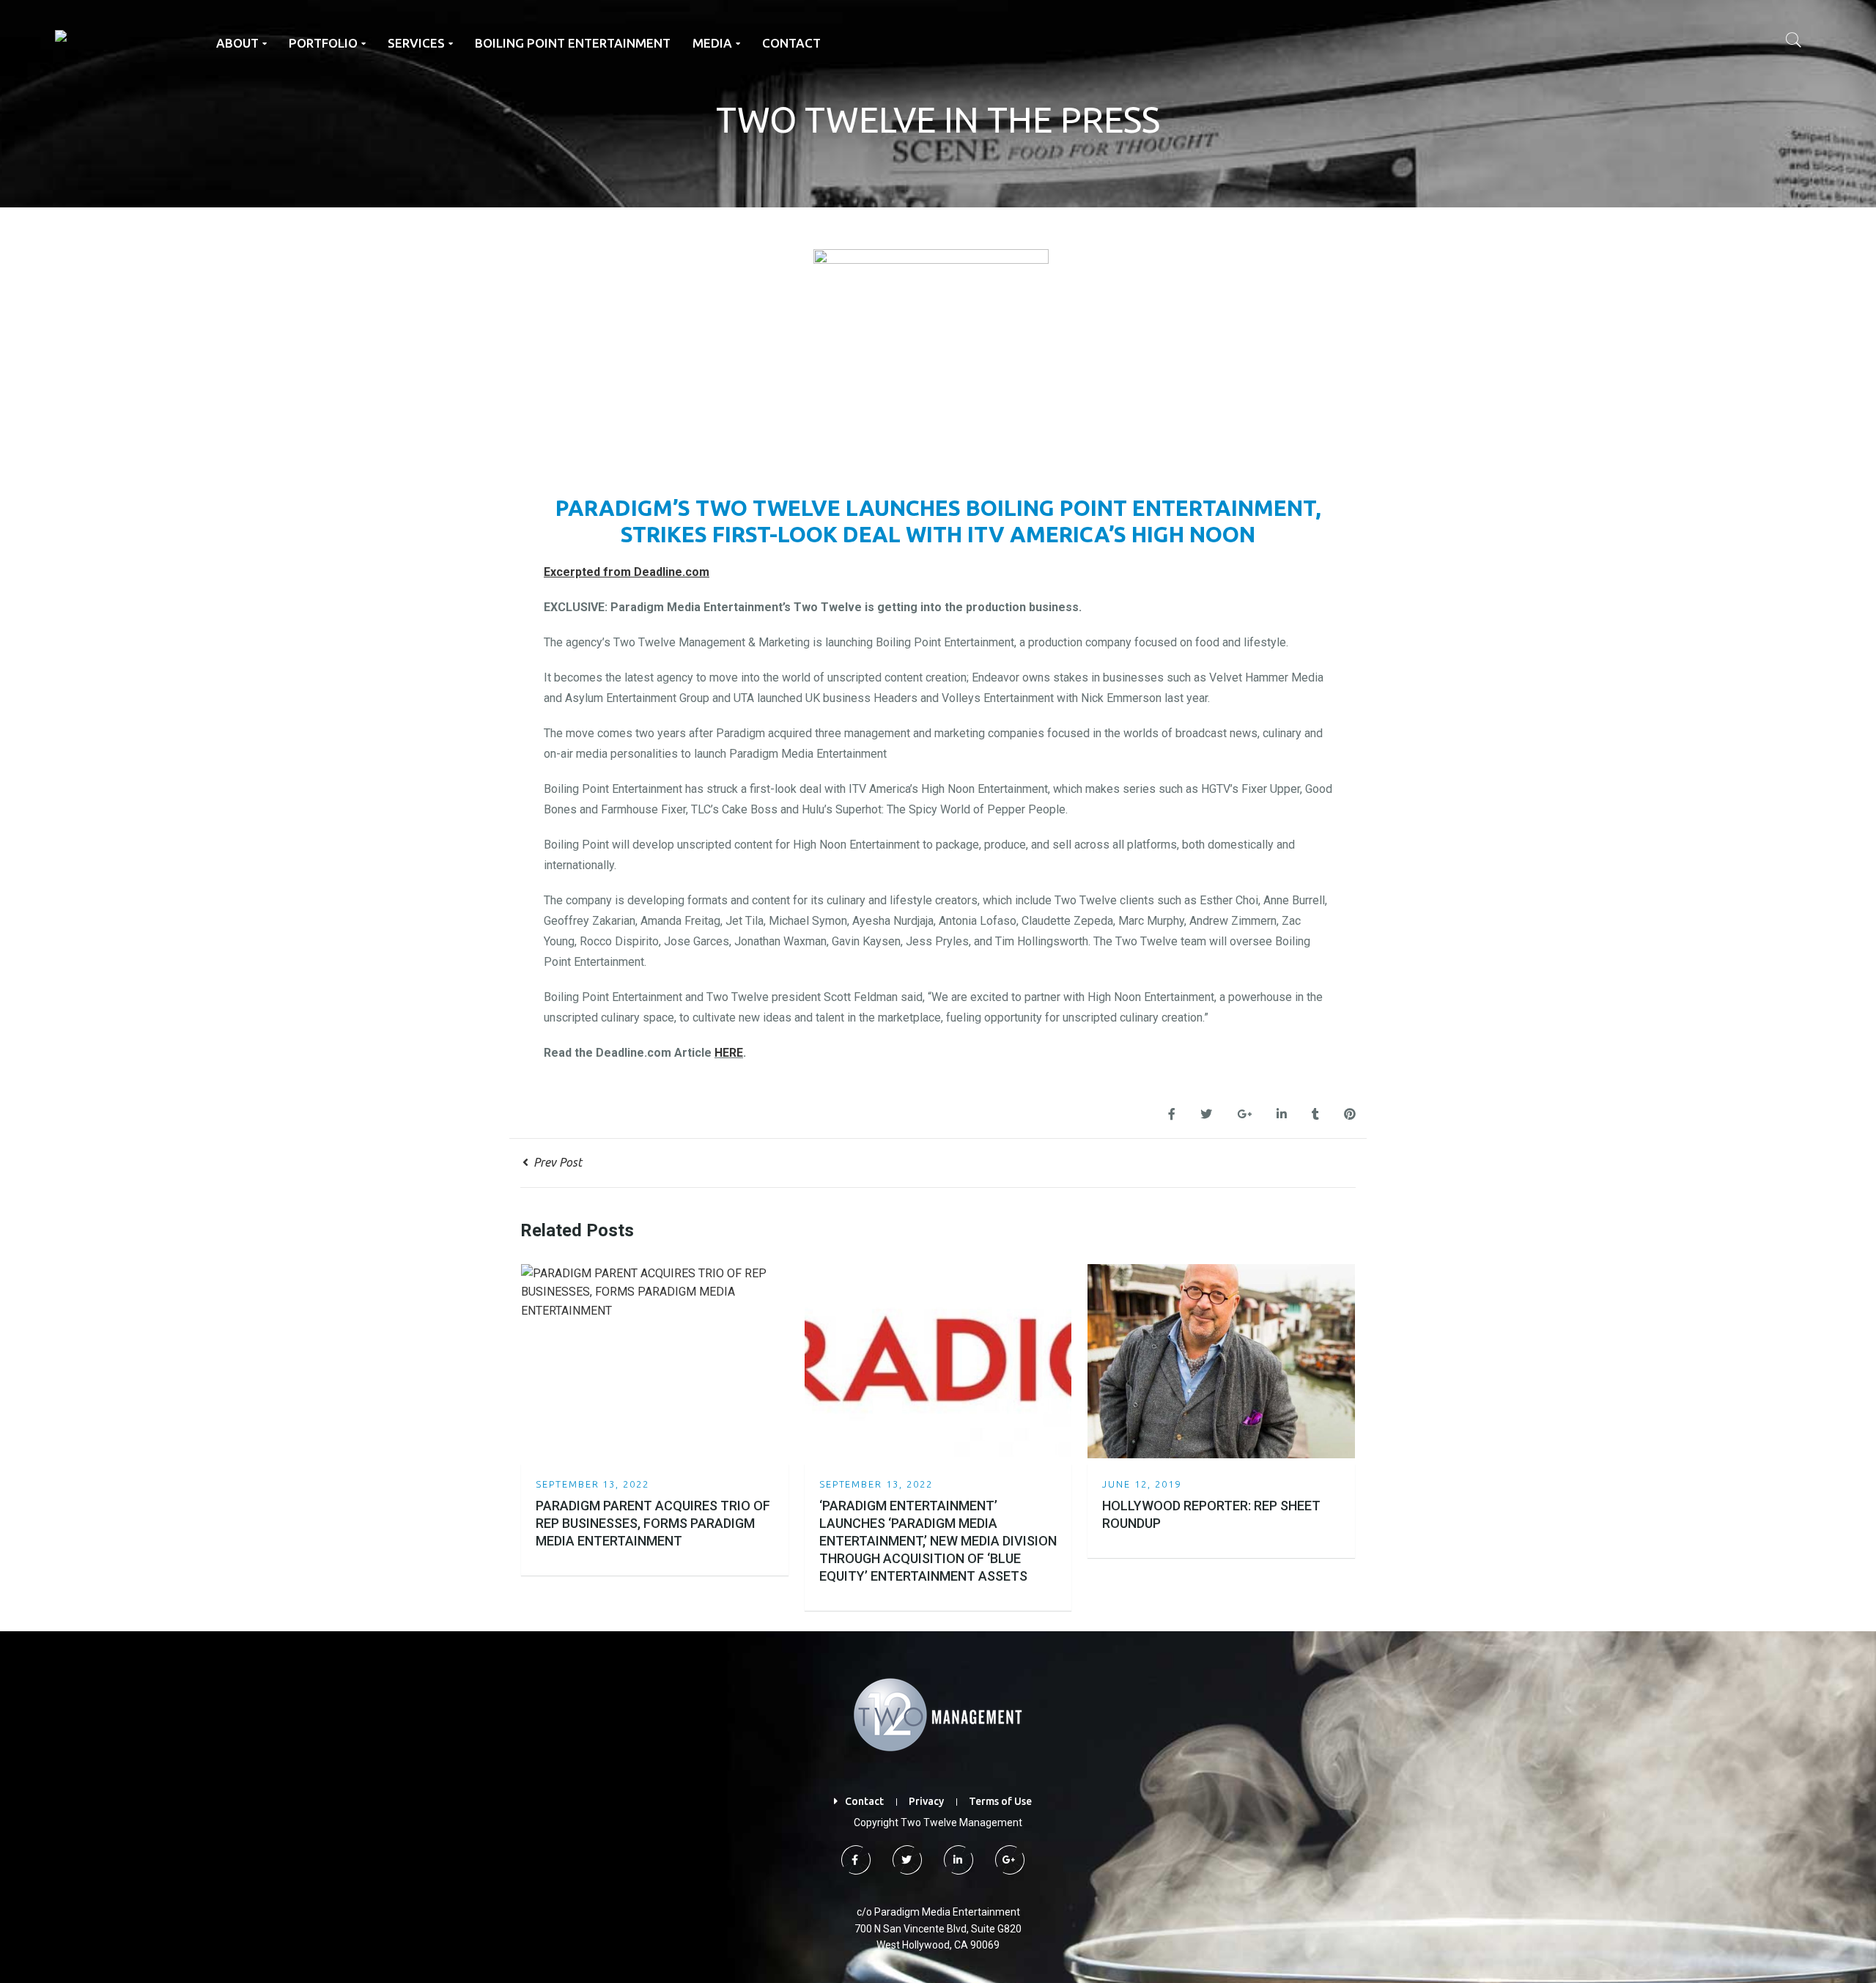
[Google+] (1008, 1860)
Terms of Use (1000, 1801)
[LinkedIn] (957, 1860)
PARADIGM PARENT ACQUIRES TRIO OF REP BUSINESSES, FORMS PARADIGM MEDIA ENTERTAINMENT (653, 1523)
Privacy (926, 1801)
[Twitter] (906, 1860)
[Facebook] (854, 1860)
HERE (729, 1053)
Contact (864, 1801)
